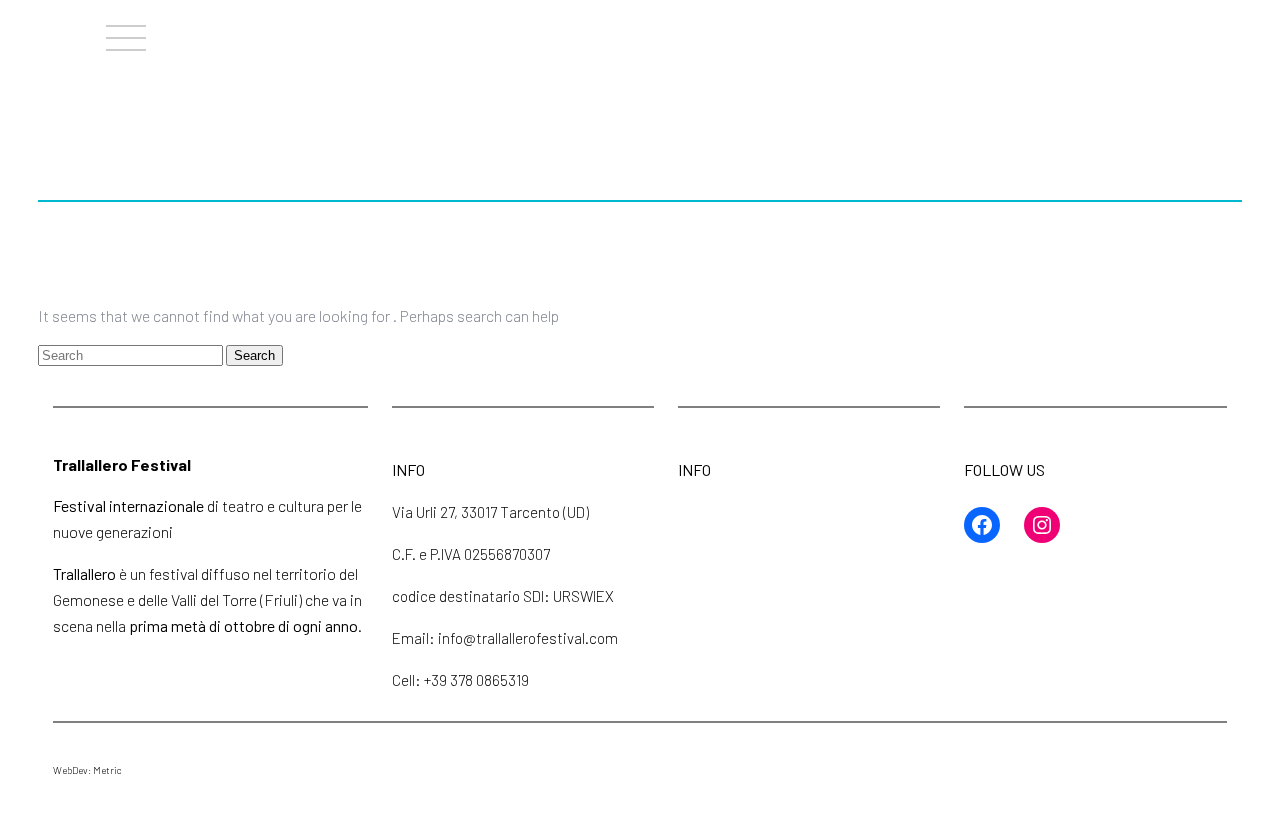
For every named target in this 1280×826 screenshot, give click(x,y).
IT (1260, 31)
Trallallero (53, 40)
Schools (1004, 31)
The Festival (705, 31)
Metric (107, 770)
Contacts (1143, 31)
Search (254, 355)
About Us (542, 31)
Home (415, 31)
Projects (865, 31)
